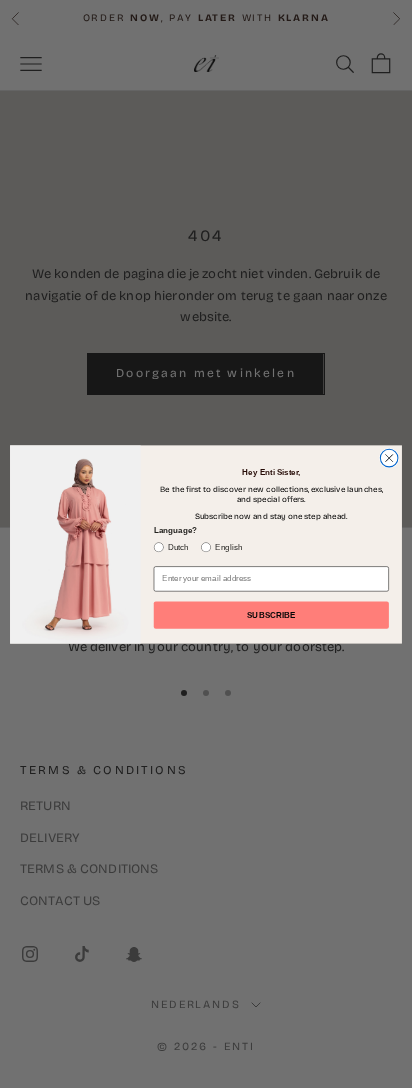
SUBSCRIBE (271, 614)
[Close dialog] (389, 458)
